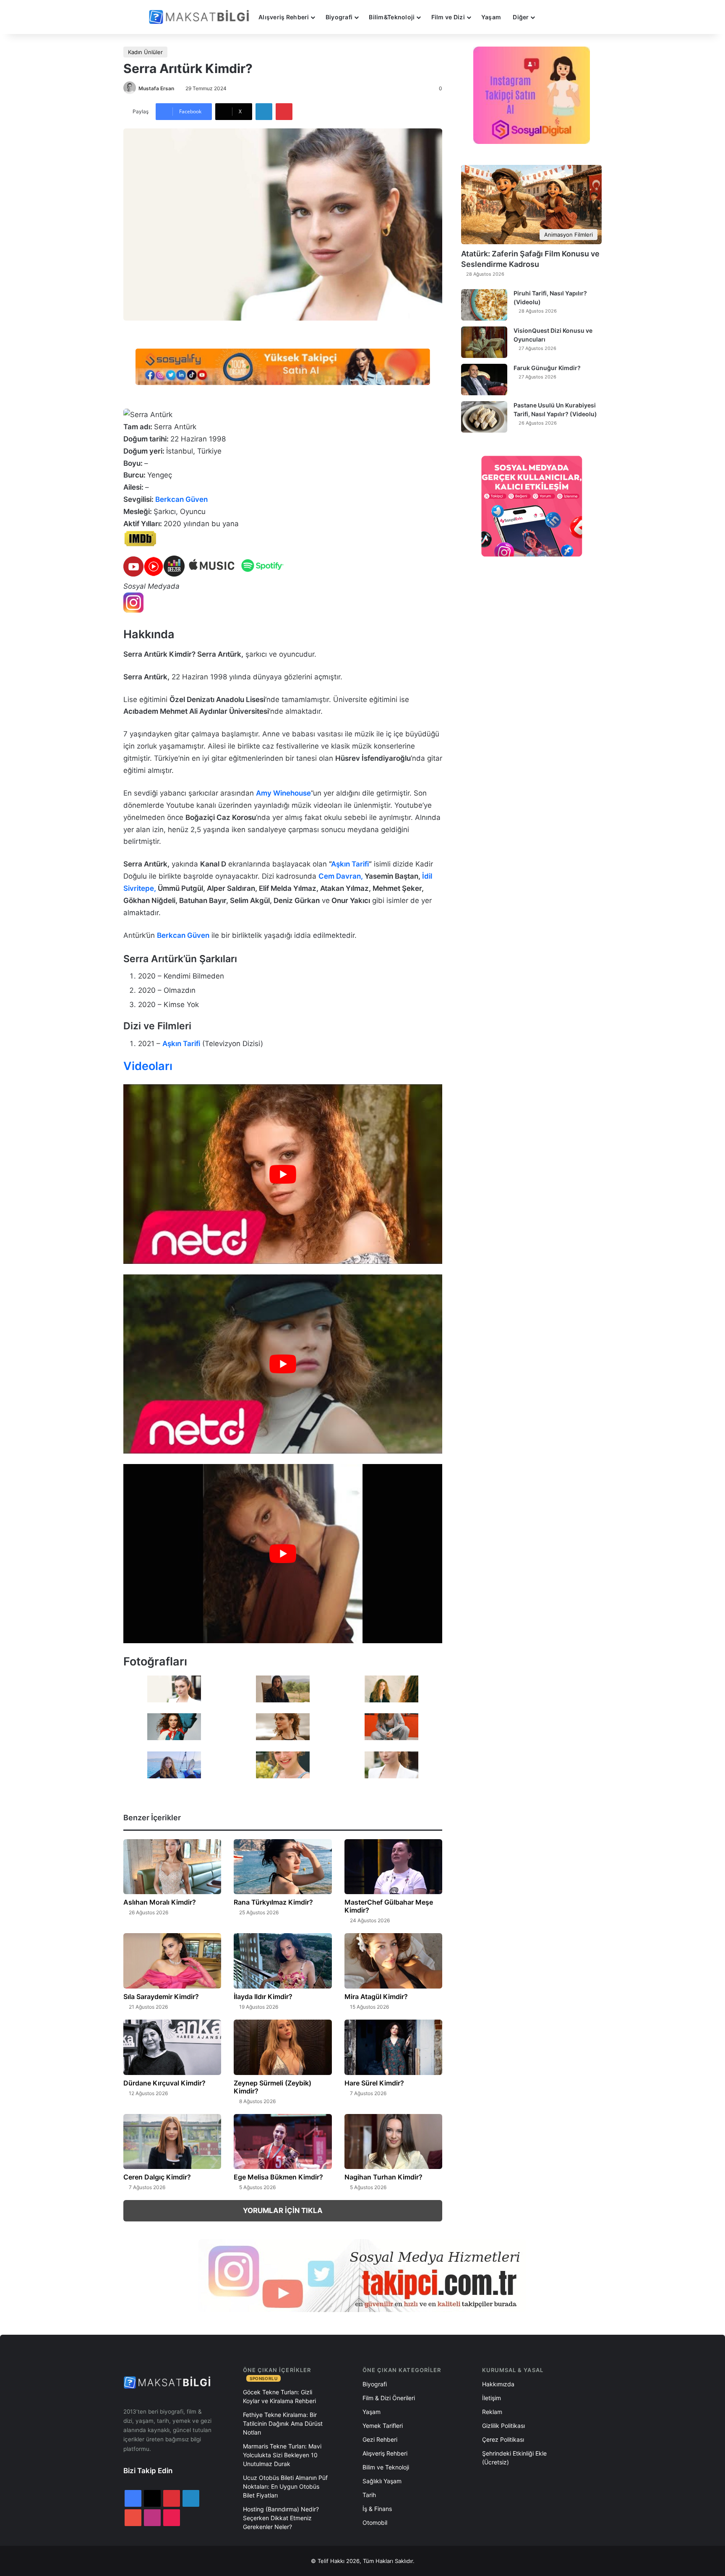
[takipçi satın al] (283, 366)
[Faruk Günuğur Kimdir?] (484, 380)
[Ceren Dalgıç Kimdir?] (172, 2142)
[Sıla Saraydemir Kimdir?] (172, 1961)
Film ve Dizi (448, 17)
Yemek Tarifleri (383, 2426)
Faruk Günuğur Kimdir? (547, 368)
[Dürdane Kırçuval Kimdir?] (172, 2047)
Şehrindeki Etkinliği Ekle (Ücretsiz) (514, 2458)
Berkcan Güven (181, 499)
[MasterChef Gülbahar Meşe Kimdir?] (393, 1867)
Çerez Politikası (503, 2439)
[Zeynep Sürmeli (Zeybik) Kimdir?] (283, 2047)
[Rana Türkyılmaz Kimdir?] (283, 1867)
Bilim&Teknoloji (392, 17)
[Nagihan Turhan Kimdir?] (393, 2142)
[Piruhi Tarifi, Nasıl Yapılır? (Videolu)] (484, 305)
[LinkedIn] (264, 112)
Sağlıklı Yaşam (382, 2481)
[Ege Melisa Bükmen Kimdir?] (283, 2142)
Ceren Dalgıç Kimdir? (157, 2177)
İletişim (492, 2398)
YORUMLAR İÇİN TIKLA (283, 2211)
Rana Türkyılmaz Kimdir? (273, 1902)
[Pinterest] (284, 112)
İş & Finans (377, 2509)
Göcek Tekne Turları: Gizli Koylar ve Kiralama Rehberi (279, 2396)
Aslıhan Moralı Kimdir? (160, 1902)
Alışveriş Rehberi (284, 17)
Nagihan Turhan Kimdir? (383, 2177)
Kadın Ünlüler (145, 52)
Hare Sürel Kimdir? (374, 2083)
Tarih (369, 2495)
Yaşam (491, 17)
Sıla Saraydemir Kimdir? (161, 1997)
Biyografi (339, 17)
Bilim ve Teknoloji (386, 2467)
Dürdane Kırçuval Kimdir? (164, 2083)
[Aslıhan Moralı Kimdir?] (172, 1867)
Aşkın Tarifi (350, 864)
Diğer (521, 17)
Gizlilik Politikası (503, 2426)
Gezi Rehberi (380, 2439)
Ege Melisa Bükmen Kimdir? (278, 2177)
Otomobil (375, 2522)
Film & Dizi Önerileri (389, 2398)
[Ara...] (549, 17)
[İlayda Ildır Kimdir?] (283, 1961)
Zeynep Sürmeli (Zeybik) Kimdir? (273, 2087)
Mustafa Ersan (156, 88)
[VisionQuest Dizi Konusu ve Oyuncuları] (484, 342)
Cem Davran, (342, 876)
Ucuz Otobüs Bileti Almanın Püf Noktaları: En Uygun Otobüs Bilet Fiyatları (285, 2486)
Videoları (148, 1066)
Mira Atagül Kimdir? (376, 1997)
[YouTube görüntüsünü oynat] (283, 1174)
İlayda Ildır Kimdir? (263, 1997)
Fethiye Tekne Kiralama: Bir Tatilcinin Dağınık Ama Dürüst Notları (283, 2423)
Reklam (492, 2412)
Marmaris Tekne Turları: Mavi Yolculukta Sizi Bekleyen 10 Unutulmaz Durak (282, 2455)
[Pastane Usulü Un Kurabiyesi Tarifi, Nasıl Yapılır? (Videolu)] (484, 417)
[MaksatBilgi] (201, 17)
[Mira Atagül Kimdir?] (393, 1961)
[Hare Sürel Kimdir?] (393, 2047)
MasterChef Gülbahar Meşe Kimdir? (389, 1906)
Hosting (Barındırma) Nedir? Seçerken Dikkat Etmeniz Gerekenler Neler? (281, 2518)
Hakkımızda (498, 2384)
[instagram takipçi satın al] (362, 2276)
